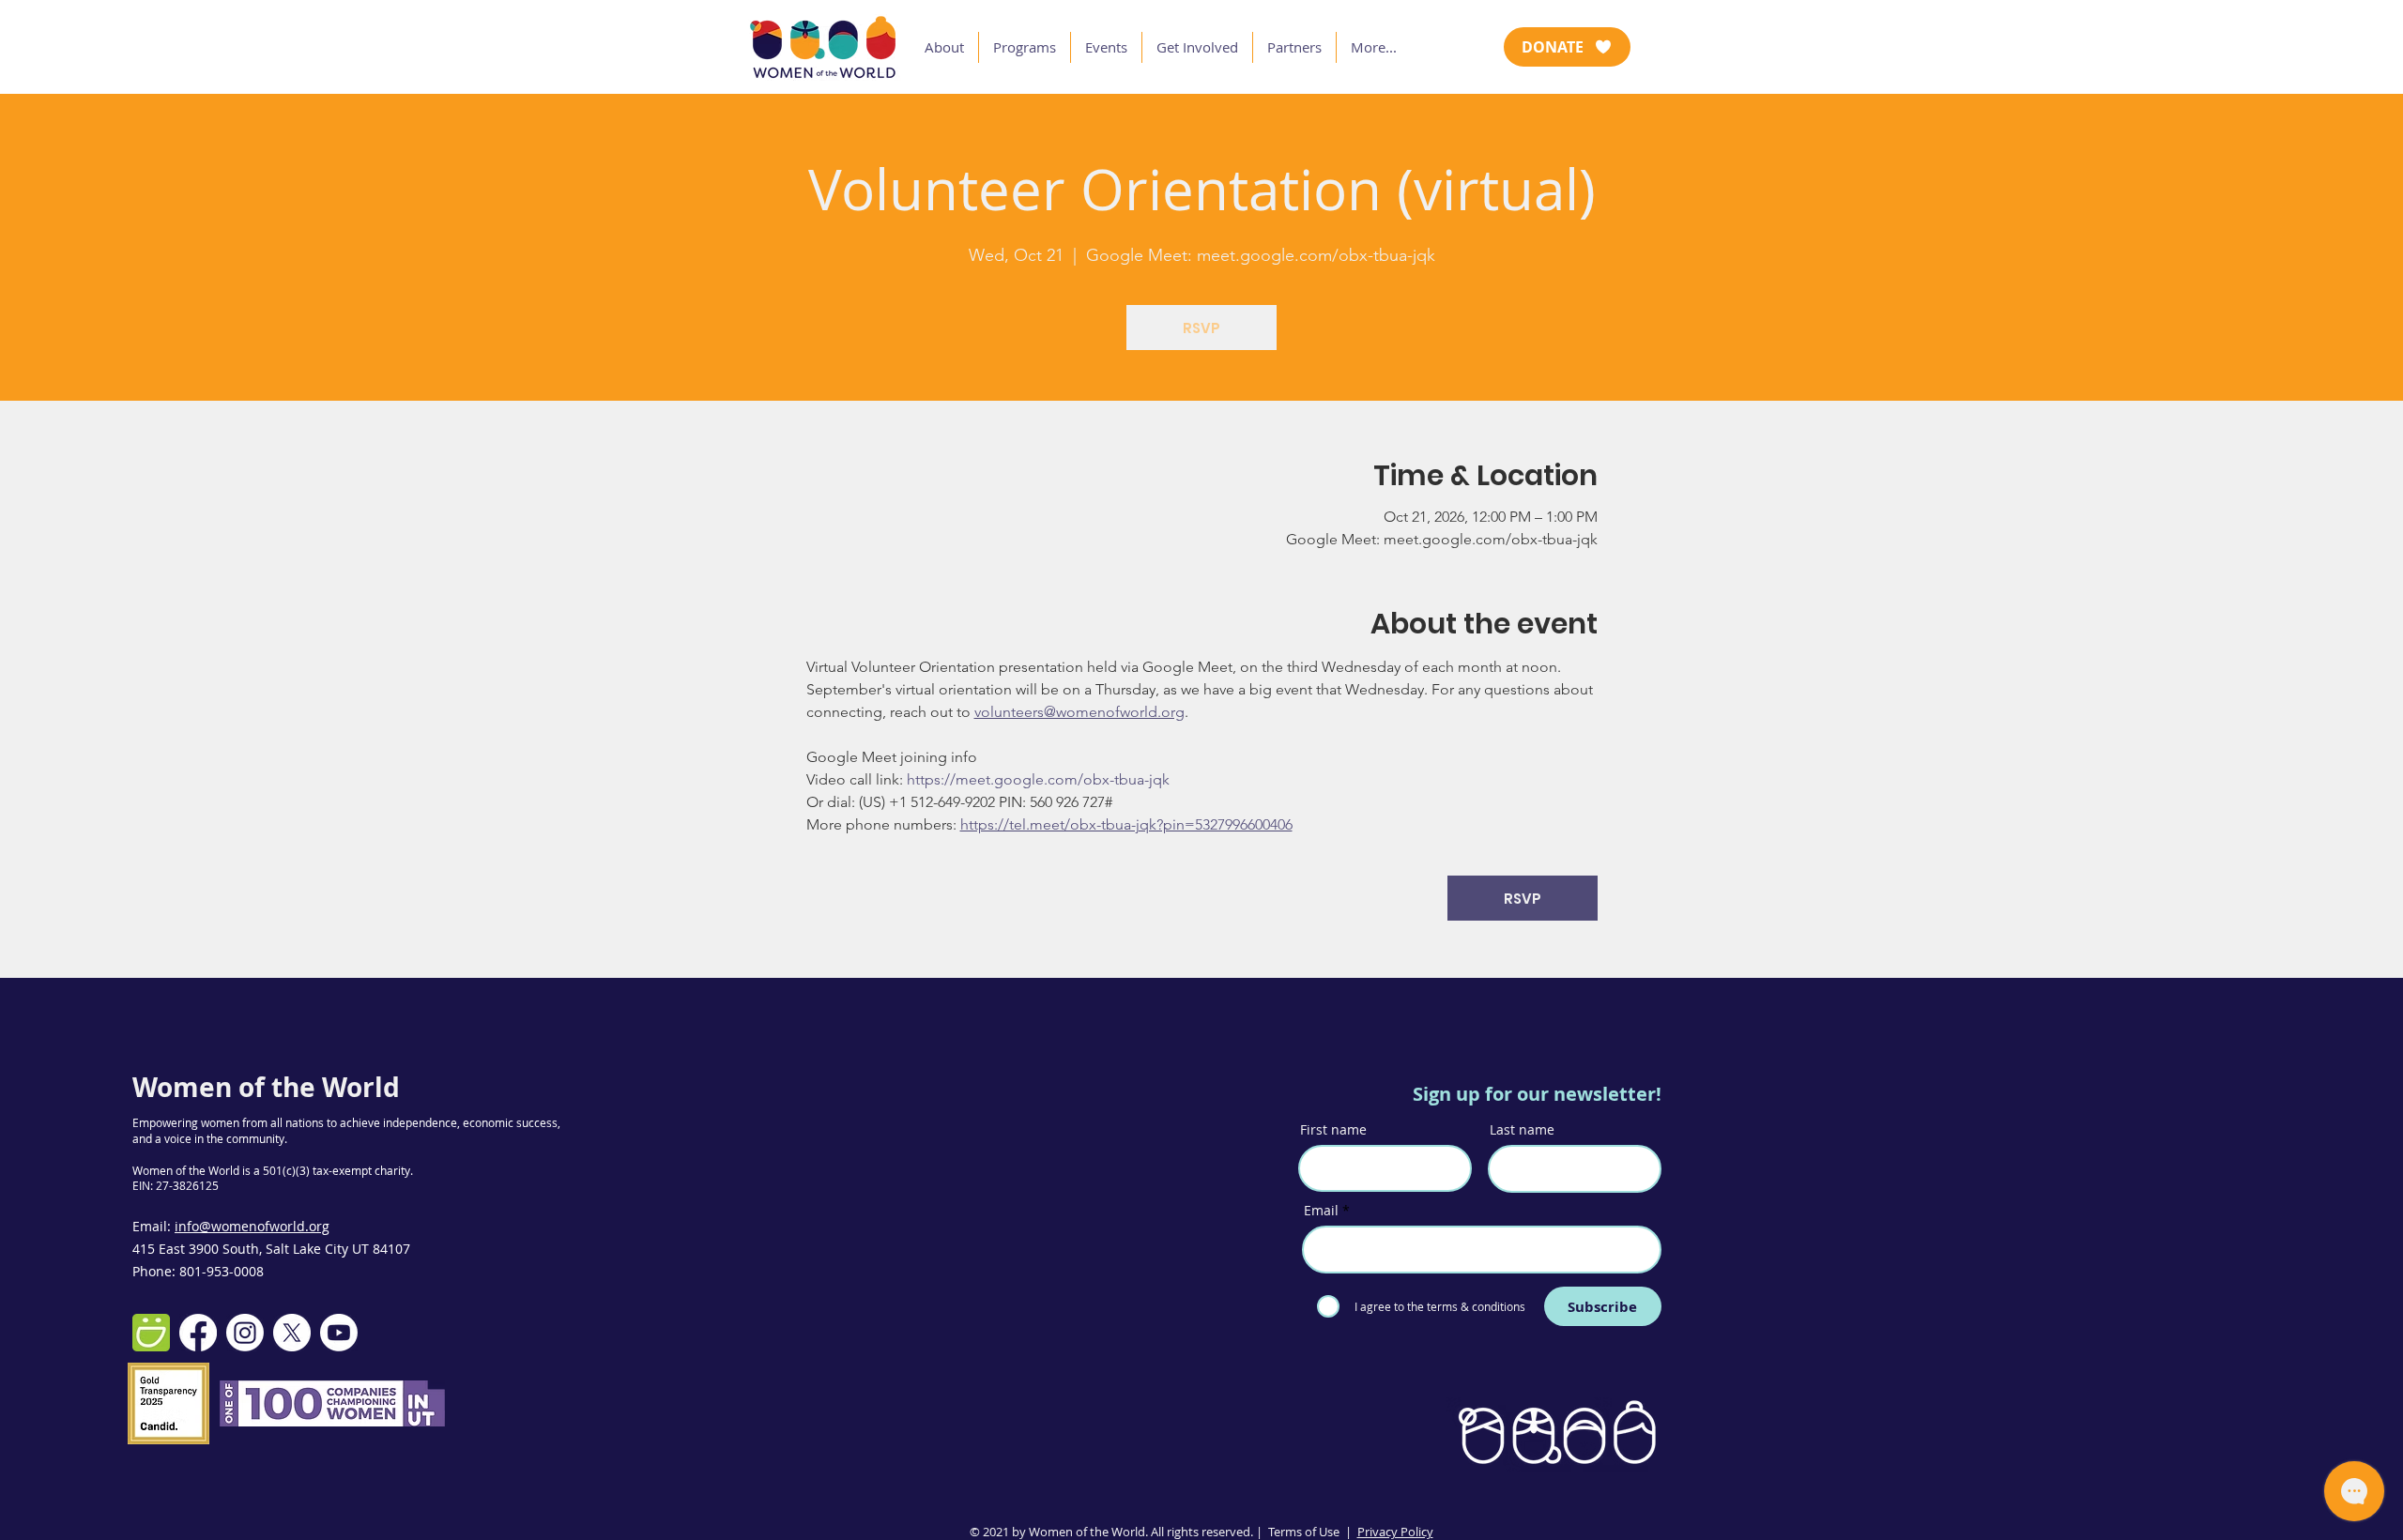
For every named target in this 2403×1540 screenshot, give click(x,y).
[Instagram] (245, 1333)
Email (1321, 1211)
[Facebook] (198, 1333)
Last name (1522, 1130)
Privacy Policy (1395, 1532)
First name (1333, 1130)
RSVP (1201, 328)
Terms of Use (1304, 1532)
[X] (292, 1333)
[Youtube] (339, 1333)
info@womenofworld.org (252, 1226)
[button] (944, 47)
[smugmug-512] (151, 1333)
